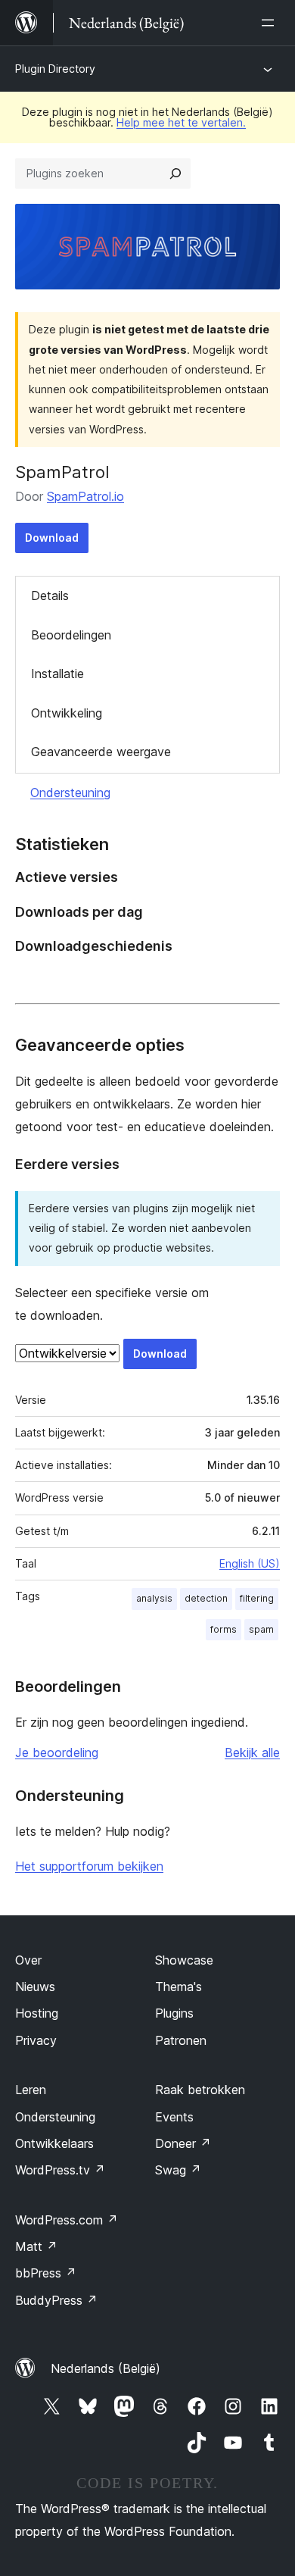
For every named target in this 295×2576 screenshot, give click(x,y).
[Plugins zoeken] (175, 174)
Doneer (183, 2143)
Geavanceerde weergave (101, 752)
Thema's (179, 1987)
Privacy (36, 2040)
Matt (36, 2246)
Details (50, 596)
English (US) (250, 1563)
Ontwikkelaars (54, 2143)
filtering (257, 1598)
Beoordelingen (71, 635)
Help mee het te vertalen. (181, 122)
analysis (154, 1598)
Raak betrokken (200, 2090)
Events (174, 2117)
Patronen (181, 2040)
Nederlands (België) (106, 2368)
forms (224, 1629)
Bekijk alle (252, 1752)
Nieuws (35, 1987)
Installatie (57, 674)
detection (206, 1598)
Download (52, 538)
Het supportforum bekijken (89, 1866)
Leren (31, 2090)
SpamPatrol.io (85, 496)
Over (28, 1960)
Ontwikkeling (67, 713)
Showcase (184, 1960)
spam (261, 1629)
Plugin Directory (55, 69)
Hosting (37, 2013)
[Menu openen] (271, 23)
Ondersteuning (70, 792)
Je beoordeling (57, 1752)
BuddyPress (56, 2300)
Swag (178, 2170)
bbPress (46, 2273)
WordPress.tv (60, 2170)
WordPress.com (67, 2220)
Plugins (174, 2013)
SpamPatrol (62, 472)
